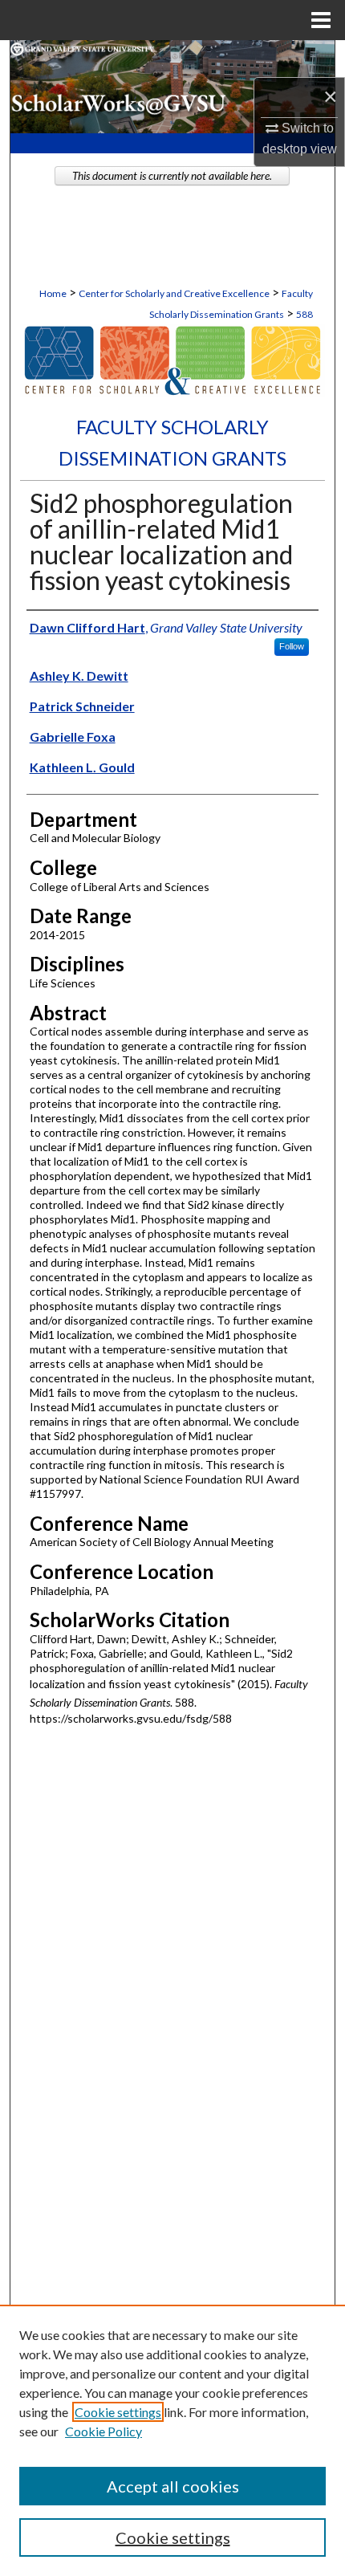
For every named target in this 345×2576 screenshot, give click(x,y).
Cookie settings (118, 2412)
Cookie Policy (103, 2431)
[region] (172, 2440)
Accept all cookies (173, 2486)
